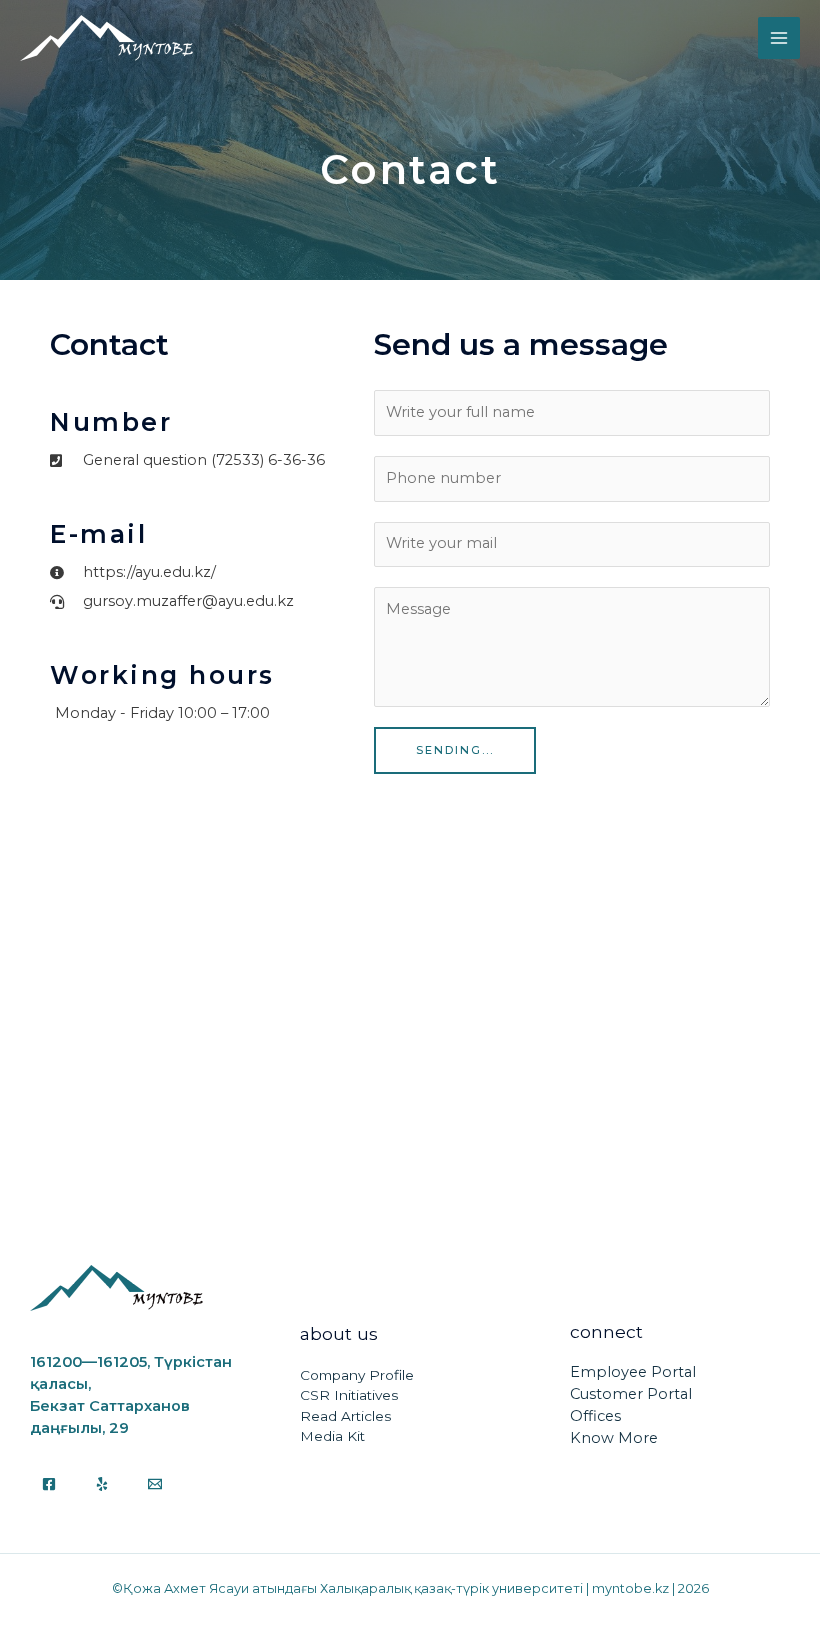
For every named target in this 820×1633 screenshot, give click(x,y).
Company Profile (357, 1375)
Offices (595, 1416)
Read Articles (345, 1416)
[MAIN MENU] (779, 38)
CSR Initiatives (349, 1395)
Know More (614, 1438)
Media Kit (332, 1436)
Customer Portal (631, 1394)
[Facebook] (49, 1484)
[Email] (155, 1484)
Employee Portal (633, 1372)
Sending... (455, 750)
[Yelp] (102, 1484)
